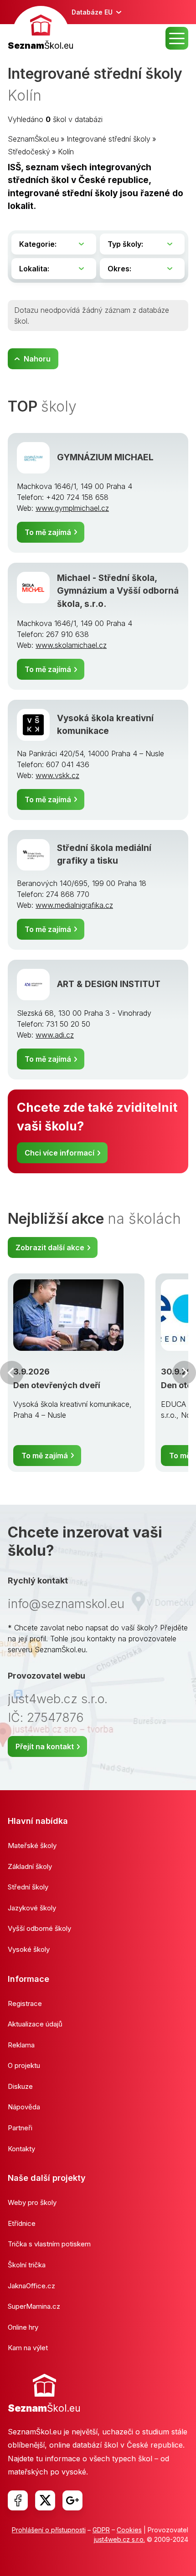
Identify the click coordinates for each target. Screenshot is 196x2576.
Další (184, 1373)
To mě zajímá (48, 532)
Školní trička (27, 2265)
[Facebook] (18, 2500)
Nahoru (37, 359)
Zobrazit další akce (50, 1247)
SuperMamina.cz (34, 2306)
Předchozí (12, 1373)
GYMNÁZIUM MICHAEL (105, 457)
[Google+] (72, 2500)
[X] (45, 2500)
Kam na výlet (28, 2348)
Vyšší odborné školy (39, 1928)
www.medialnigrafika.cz (74, 905)
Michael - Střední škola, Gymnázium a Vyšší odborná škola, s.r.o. (118, 591)
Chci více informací (59, 1153)
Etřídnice (22, 2223)
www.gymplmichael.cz (72, 508)
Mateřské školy (32, 1845)
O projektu (24, 2065)
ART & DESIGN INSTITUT (109, 984)
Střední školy (28, 1887)
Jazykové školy (32, 1908)
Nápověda (24, 2107)
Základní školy (30, 1866)
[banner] (41, 29)
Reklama (21, 2045)
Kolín (66, 152)
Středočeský (29, 152)
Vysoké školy (29, 1949)
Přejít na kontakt (45, 1746)
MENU (177, 38)
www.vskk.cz (57, 775)
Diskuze (20, 2086)
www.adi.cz (55, 1035)
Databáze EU (92, 12)
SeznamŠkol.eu (33, 139)
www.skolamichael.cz (71, 645)
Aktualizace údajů (35, 2024)
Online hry (23, 2327)
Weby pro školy (32, 2202)
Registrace (25, 2003)
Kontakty (21, 2149)
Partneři (20, 2128)
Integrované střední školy (108, 139)
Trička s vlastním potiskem (49, 2244)
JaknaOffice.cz (31, 2286)
